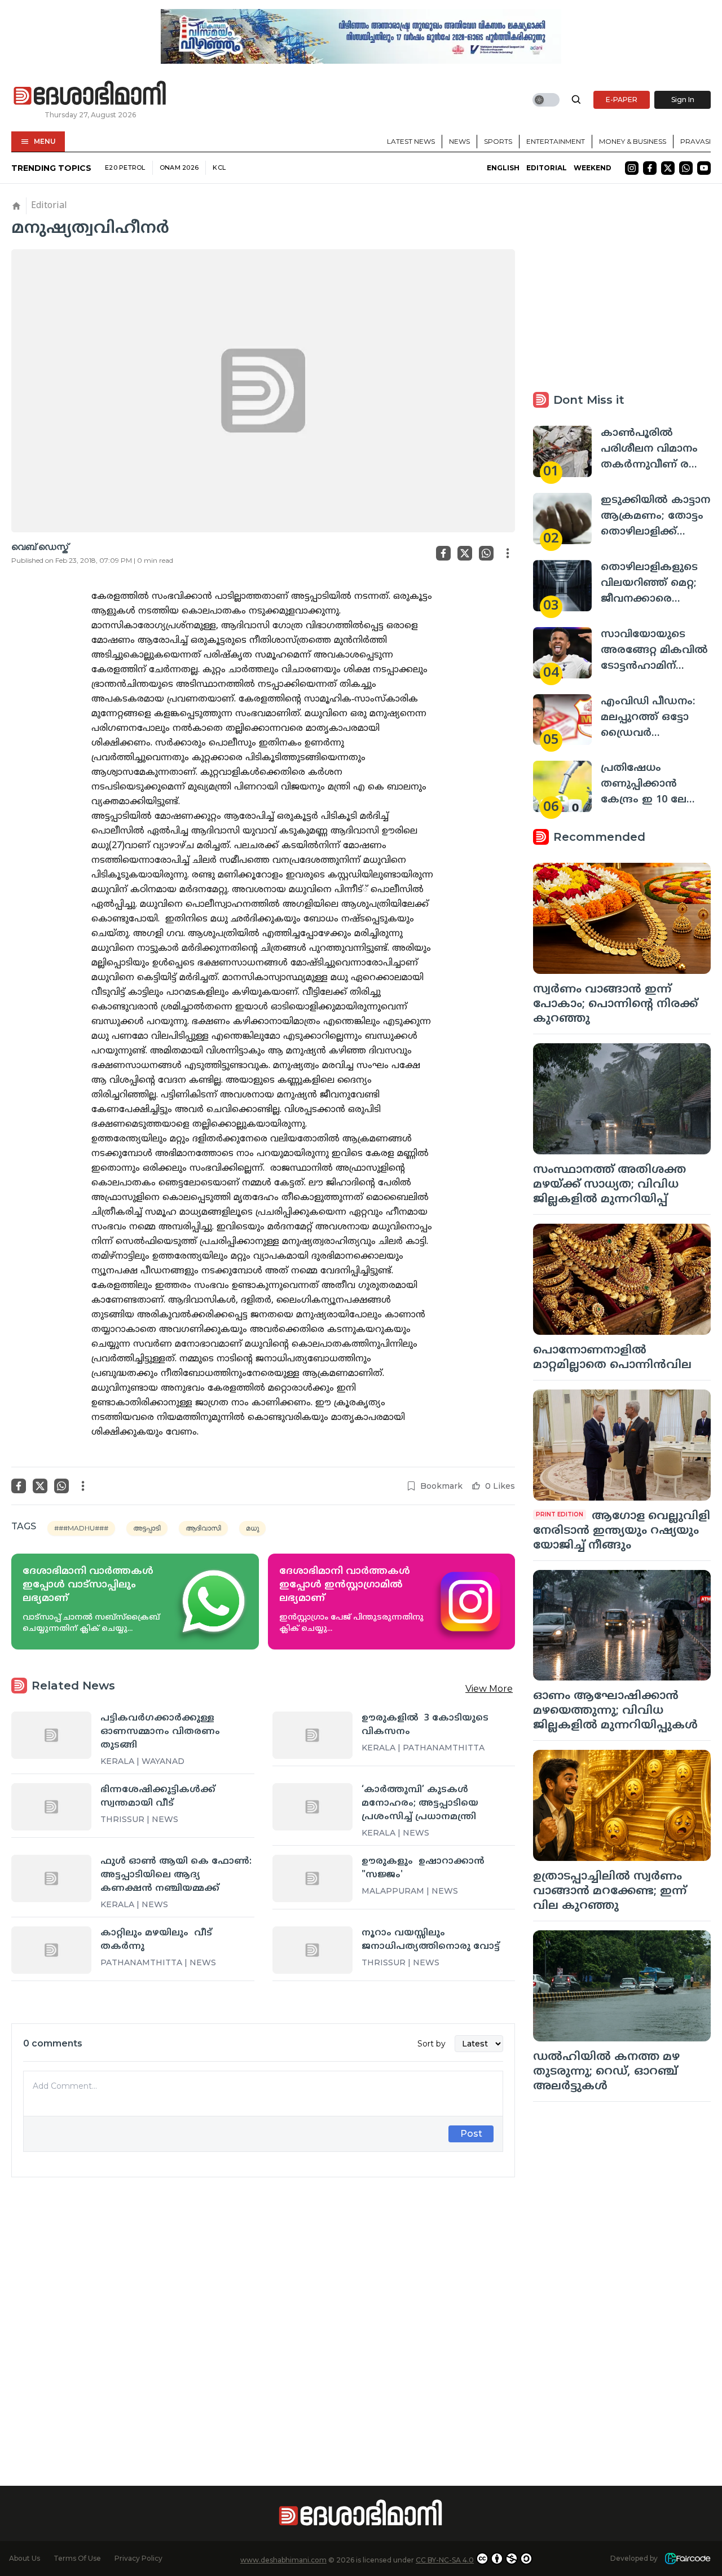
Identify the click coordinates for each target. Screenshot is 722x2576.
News (459, 141)
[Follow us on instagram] (632, 168)
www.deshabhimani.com (283, 2560)
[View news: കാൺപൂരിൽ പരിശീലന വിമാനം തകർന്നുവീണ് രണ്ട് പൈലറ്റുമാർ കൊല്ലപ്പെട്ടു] (562, 451)
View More (489, 1689)
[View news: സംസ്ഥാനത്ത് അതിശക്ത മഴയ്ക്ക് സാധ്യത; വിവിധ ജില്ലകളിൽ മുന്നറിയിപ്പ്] (622, 1099)
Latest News (411, 141)
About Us (25, 2558)
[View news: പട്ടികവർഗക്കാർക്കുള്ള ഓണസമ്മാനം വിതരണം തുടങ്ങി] (51, 1735)
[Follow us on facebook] (650, 168)
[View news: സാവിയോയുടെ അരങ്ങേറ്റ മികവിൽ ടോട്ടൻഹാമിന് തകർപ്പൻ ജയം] (562, 653)
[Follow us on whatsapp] (686, 168)
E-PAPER (622, 100)
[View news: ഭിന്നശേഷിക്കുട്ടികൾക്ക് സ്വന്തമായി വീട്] (51, 1807)
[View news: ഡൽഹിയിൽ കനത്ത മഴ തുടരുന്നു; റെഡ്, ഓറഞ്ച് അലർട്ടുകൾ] (622, 1986)
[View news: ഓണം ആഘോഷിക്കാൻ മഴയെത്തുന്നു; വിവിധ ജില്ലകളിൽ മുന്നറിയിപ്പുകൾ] (622, 1626)
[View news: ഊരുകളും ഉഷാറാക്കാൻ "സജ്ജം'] (312, 1878)
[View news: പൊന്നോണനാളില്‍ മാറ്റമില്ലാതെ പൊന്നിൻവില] (622, 1279)
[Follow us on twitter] (668, 168)
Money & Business (633, 141)
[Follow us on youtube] (704, 168)
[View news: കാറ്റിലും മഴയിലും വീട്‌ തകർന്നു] (51, 1950)
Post (471, 2134)
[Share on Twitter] (465, 553)
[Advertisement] (263, 2312)
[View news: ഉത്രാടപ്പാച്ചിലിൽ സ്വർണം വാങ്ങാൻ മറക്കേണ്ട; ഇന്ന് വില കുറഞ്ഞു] (622, 1805)
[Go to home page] (90, 94)
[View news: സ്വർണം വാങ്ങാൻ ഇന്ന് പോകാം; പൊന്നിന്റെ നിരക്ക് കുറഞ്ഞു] (622, 918)
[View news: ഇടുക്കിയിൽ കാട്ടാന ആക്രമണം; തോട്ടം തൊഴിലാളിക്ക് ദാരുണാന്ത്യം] (562, 519)
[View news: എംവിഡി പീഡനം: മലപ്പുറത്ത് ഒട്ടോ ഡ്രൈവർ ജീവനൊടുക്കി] (562, 720)
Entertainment (556, 141)
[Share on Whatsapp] (486, 553)
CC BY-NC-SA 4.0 (445, 2560)
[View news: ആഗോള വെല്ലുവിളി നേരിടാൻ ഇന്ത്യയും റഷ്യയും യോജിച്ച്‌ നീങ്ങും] (622, 1445)
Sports (498, 141)
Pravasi (695, 141)
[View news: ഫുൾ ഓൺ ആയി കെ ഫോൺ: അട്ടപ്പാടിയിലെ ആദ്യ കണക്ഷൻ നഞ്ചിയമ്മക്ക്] (51, 1878)
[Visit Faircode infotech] (688, 2559)
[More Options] (508, 553)
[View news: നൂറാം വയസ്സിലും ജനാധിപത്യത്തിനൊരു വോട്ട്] (312, 1950)
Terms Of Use (77, 2558)
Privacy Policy (138, 2558)
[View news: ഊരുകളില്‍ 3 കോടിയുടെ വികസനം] (312, 1735)
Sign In (683, 100)
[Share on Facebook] (443, 553)
